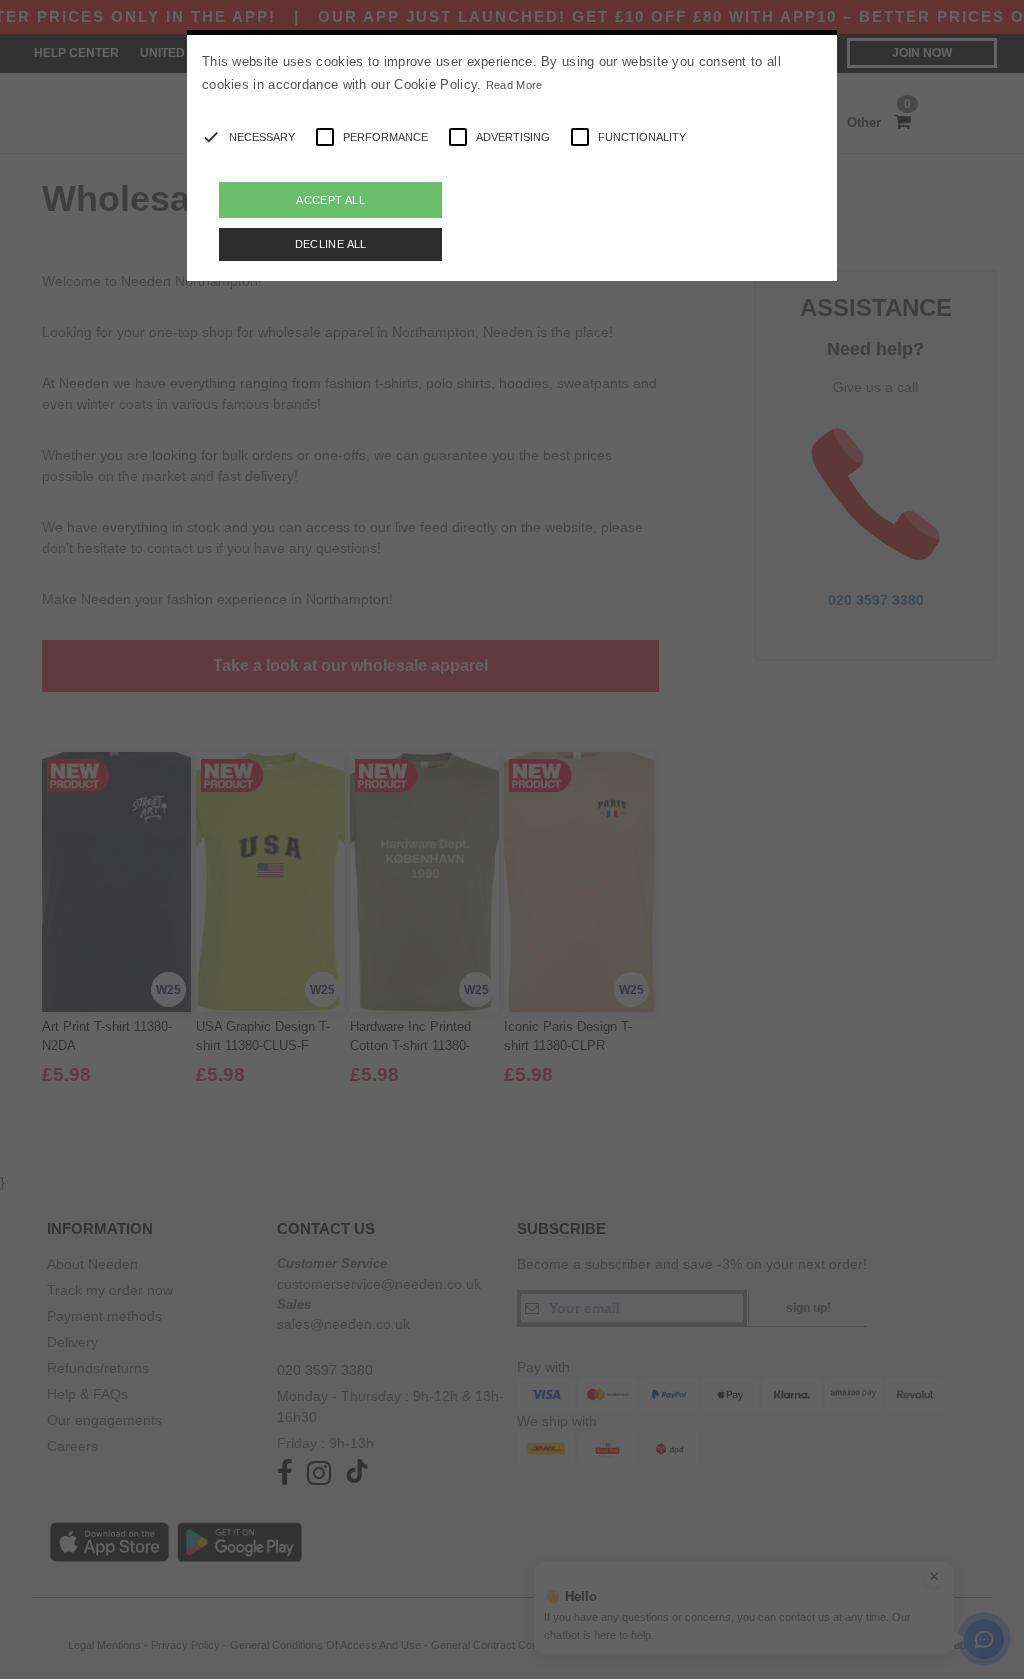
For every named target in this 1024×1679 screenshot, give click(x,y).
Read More (514, 85)
